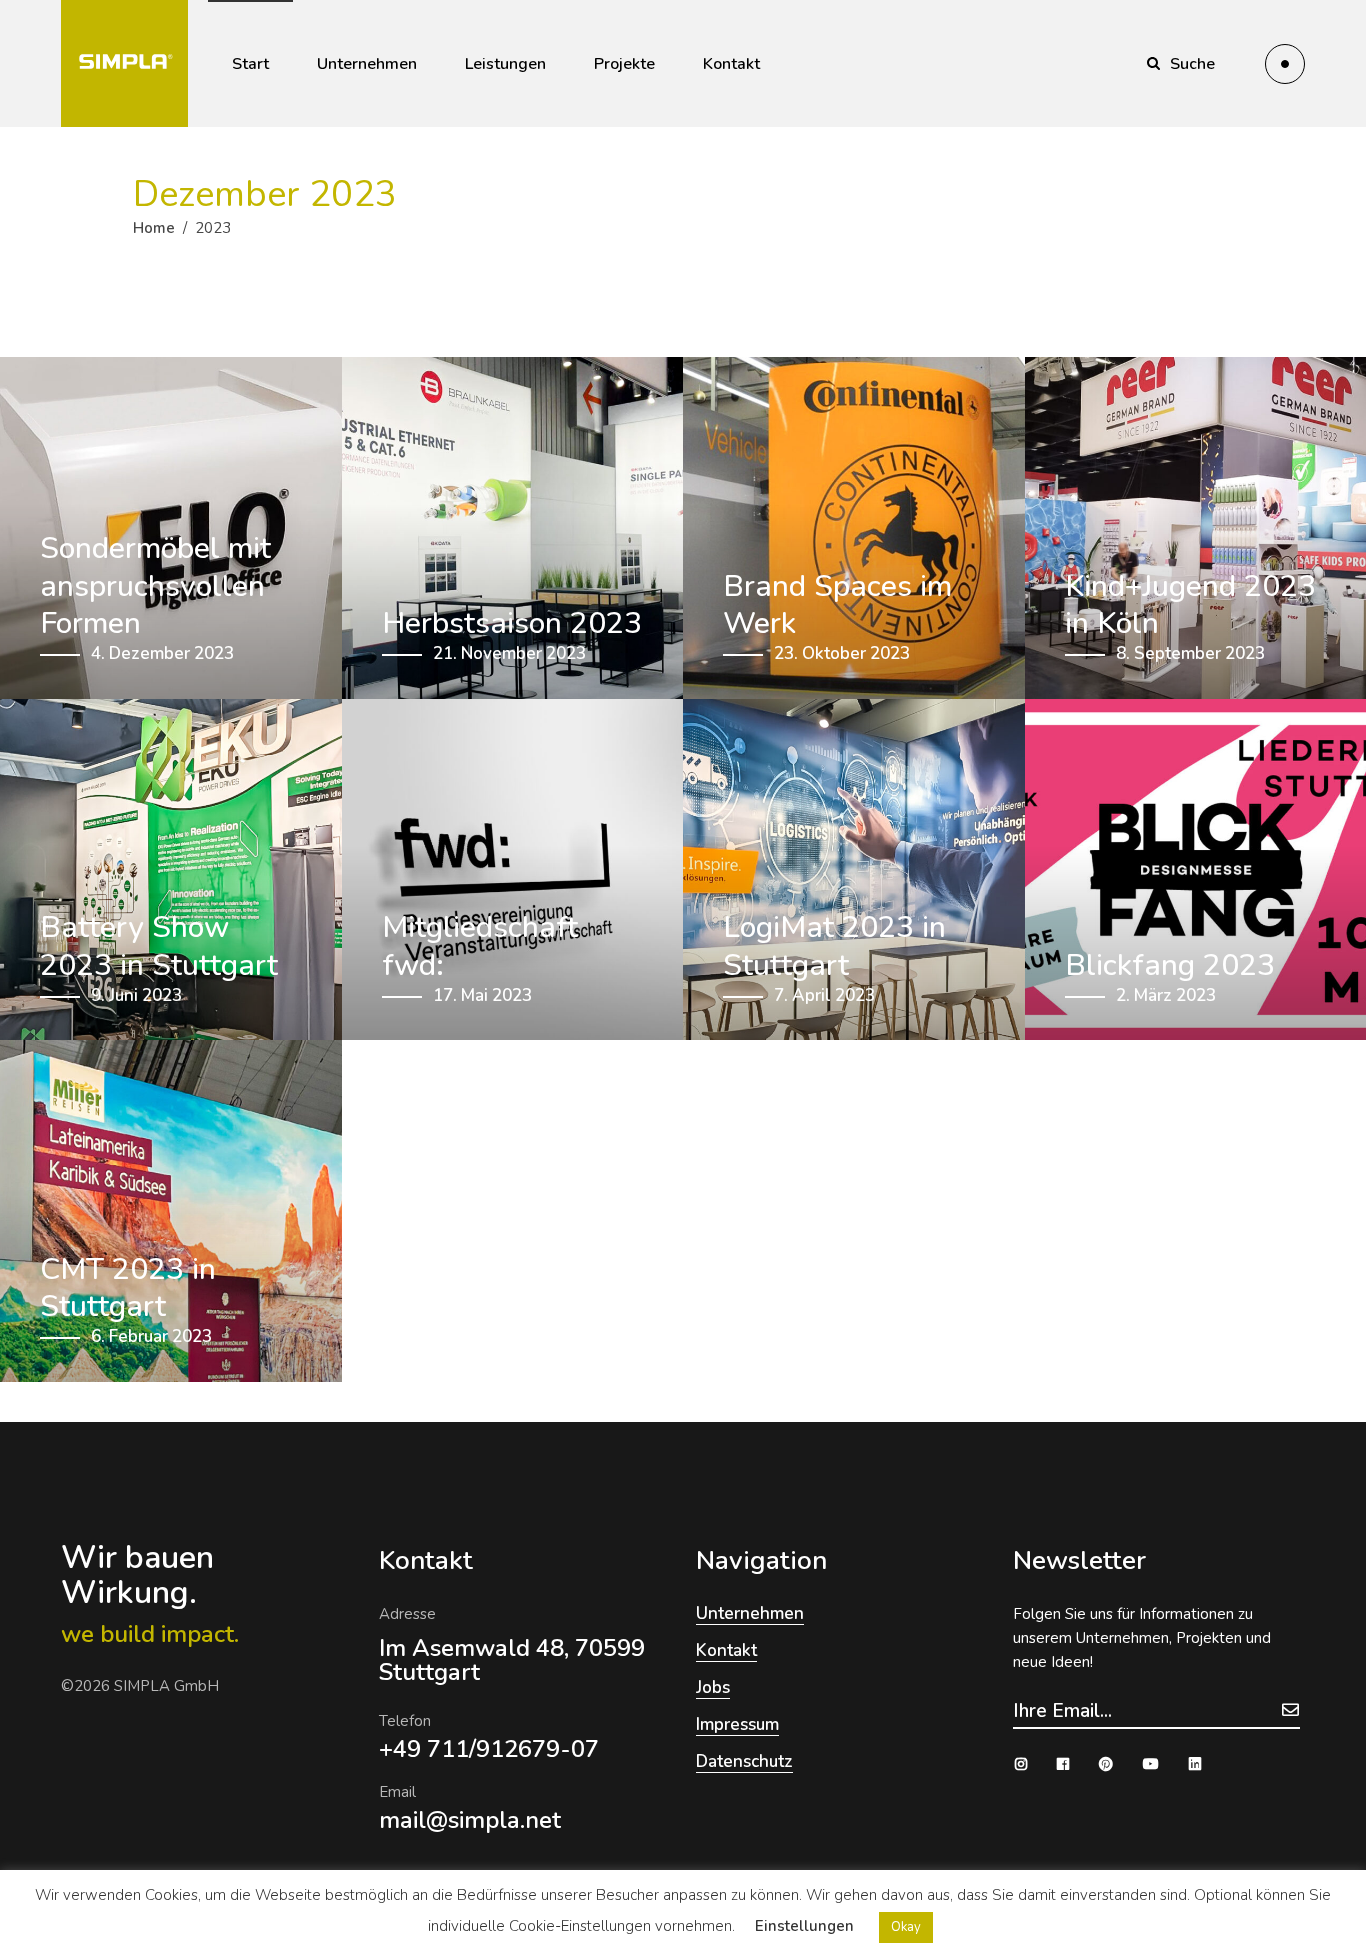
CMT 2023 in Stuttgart (128, 1288)
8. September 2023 (1190, 653)
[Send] (1290, 1709)
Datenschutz (744, 1761)
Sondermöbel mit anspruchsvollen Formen (155, 586)
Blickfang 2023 (1170, 965)
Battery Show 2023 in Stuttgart (159, 946)
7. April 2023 (824, 995)
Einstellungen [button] (804, 1926)
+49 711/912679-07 (489, 1749)
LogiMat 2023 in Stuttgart (834, 946)
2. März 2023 (1166, 995)
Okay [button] (906, 1927)
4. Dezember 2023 (162, 653)
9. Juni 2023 (136, 995)
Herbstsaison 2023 (512, 623)
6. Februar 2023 (151, 1336)
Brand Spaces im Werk (837, 605)
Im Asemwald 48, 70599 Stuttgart (512, 1660)
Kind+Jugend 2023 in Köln (1190, 605)
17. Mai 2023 (482, 995)
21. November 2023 (509, 653)
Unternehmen (750, 1613)
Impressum (737, 1724)
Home (154, 228)
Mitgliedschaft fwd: (480, 946)
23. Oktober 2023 (842, 653)
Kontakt (726, 1650)
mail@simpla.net (470, 1820)
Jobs (713, 1687)
